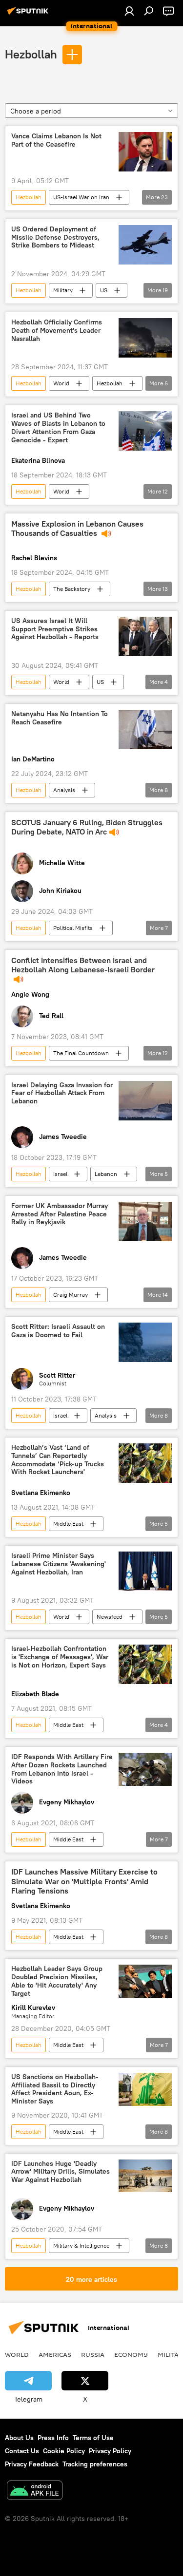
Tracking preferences (95, 2464)
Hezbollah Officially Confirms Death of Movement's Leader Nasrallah (57, 331)
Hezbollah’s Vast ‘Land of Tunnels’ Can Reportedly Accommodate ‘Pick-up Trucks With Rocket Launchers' (58, 1460)
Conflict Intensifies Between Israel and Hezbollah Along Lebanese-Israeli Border (83, 965)
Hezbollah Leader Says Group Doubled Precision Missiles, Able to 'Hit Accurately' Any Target (57, 1981)
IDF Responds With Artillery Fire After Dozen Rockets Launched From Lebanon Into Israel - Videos (62, 1769)
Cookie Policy (64, 2451)
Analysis (64, 790)
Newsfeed (110, 1617)
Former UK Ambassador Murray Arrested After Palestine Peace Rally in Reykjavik (60, 1214)
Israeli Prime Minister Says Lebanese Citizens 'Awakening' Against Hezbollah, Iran (59, 1564)
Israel (60, 1174)
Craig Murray (71, 1295)
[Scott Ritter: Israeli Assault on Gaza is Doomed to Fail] (145, 1342)
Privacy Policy (110, 2451)
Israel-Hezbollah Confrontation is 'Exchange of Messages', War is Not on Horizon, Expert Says (60, 1657)
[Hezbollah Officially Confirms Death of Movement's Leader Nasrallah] (145, 338)
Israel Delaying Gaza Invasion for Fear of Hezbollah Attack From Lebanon (62, 1093)
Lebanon (106, 1174)
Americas (55, 2354)
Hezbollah (31, 54)
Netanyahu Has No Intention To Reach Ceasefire (60, 718)
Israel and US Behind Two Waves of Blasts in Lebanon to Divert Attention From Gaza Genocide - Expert (58, 427)
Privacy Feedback (32, 2464)
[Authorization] (129, 11)
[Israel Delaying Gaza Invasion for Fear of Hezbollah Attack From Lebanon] (145, 1101)
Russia (93, 2354)
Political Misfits (73, 928)
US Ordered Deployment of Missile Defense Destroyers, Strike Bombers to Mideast (55, 237)
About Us (19, 2438)
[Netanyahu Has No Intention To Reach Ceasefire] (145, 729)
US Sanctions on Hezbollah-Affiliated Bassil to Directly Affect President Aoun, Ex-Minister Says (55, 2089)
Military (63, 290)
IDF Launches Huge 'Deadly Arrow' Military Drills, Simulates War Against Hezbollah (61, 2172)
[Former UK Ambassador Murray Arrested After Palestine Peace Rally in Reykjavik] (145, 1222)
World (61, 383)
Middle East (68, 1524)
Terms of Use (93, 2438)
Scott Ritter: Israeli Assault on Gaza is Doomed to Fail (58, 1331)
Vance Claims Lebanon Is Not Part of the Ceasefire (56, 140)
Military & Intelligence (81, 2245)
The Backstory (72, 589)
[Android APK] (35, 2491)
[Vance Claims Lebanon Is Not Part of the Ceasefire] (145, 152)
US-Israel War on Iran (81, 197)
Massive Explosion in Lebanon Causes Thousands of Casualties (77, 529)
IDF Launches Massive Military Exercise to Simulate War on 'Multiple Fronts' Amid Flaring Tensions (84, 1881)
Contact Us (22, 2451)
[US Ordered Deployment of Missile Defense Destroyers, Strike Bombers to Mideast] (145, 245)
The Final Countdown (81, 1053)
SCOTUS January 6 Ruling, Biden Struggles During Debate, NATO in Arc (87, 827)
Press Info (53, 2438)
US (104, 290)
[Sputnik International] (29, 15)
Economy (131, 2354)
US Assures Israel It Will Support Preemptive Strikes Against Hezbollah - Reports (55, 629)
